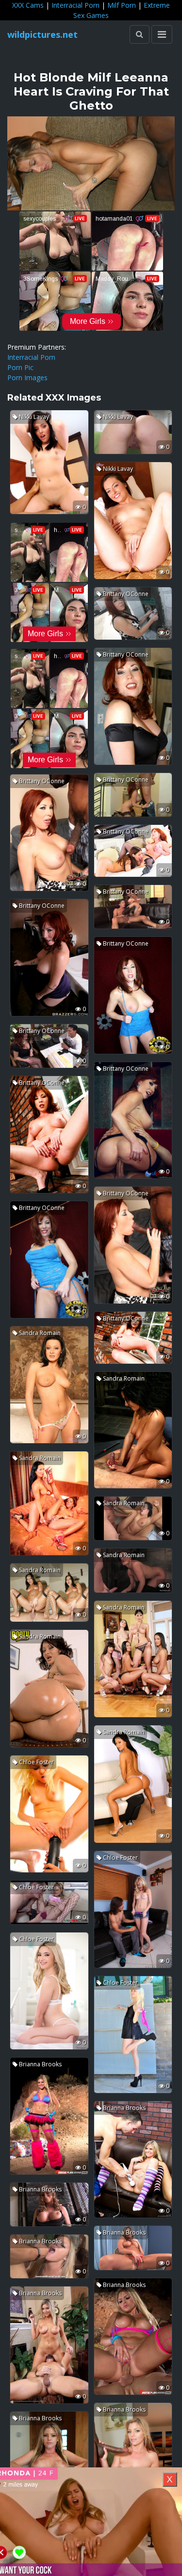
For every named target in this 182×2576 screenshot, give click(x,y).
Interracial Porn (75, 5)
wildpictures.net (42, 34)
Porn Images (27, 378)
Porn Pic (20, 367)
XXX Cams (28, 5)
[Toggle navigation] (162, 34)
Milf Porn (122, 5)
